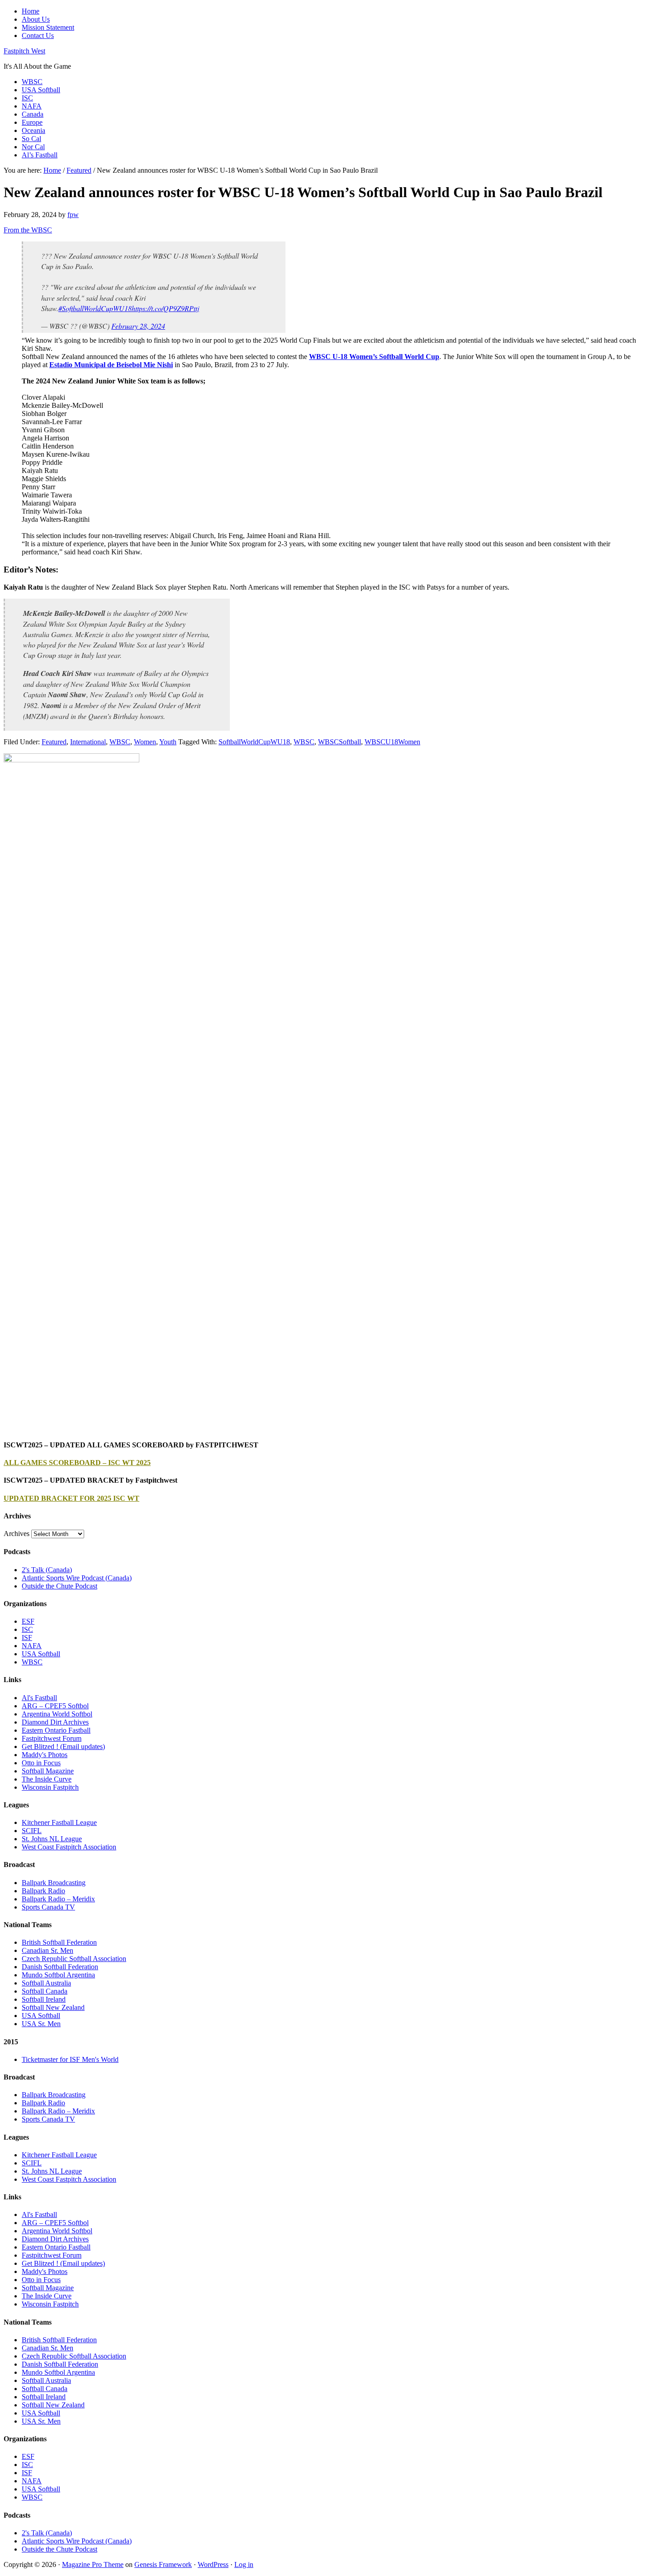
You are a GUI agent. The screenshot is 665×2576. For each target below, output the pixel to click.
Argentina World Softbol (57, 1714)
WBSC (120, 742)
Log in (244, 2564)
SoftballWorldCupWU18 (254, 742)
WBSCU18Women (392, 742)
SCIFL (32, 1831)
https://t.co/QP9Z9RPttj (165, 308)
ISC (27, 1629)
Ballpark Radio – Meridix (58, 1899)
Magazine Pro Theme (93, 2564)
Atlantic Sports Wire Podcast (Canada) (77, 1578)
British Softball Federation (59, 1942)
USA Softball (41, 1654)
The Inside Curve (47, 1779)
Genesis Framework (163, 2564)
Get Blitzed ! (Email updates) (63, 1746)
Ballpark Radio (43, 1891)
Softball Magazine (48, 1771)
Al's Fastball (39, 1698)
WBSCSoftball (340, 742)
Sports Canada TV (48, 1907)
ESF (28, 1621)
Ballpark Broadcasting (54, 1883)
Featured (54, 742)
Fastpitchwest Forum (52, 1738)
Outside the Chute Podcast (59, 1586)
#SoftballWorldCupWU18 (95, 308)
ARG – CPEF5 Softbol (55, 1706)
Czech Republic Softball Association (74, 1959)
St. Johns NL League (52, 1839)
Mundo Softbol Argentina (58, 1975)
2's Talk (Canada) (47, 1570)
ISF (27, 1638)
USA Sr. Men (41, 2024)
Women (145, 742)
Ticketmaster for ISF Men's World (70, 2059)
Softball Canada (45, 1991)
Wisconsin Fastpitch (50, 1787)
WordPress (213, 2564)
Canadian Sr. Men (47, 1950)
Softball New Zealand (53, 2007)
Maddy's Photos (45, 1755)
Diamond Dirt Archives (55, 1722)
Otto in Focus (41, 1763)
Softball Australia (46, 1983)
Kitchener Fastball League (59, 1822)
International (88, 742)
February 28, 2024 (138, 326)
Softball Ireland (44, 1999)
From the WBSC (28, 230)
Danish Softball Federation (60, 1967)
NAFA (32, 1646)
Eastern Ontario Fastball (56, 1730)
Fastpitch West (24, 51)
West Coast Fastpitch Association (69, 1847)
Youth (168, 742)
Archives (17, 1534)
